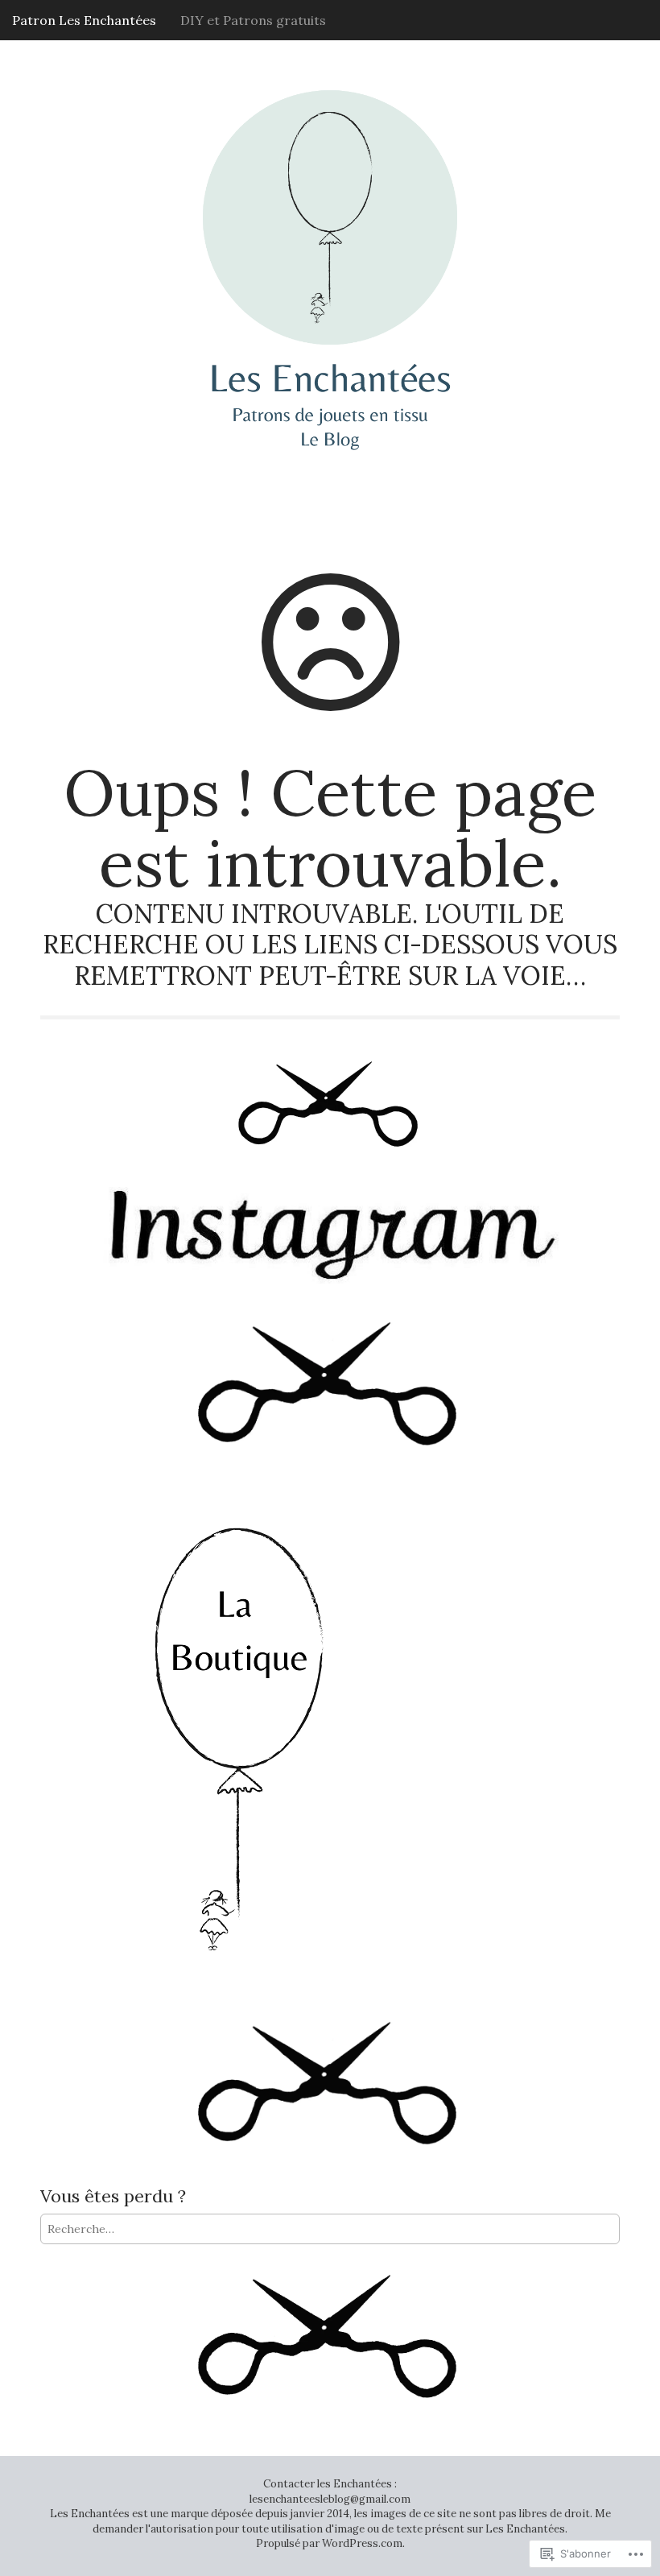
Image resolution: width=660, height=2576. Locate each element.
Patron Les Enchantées (84, 20)
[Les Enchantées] (330, 238)
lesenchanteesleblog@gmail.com (330, 2499)
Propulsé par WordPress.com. (330, 2543)
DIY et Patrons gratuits (253, 20)
